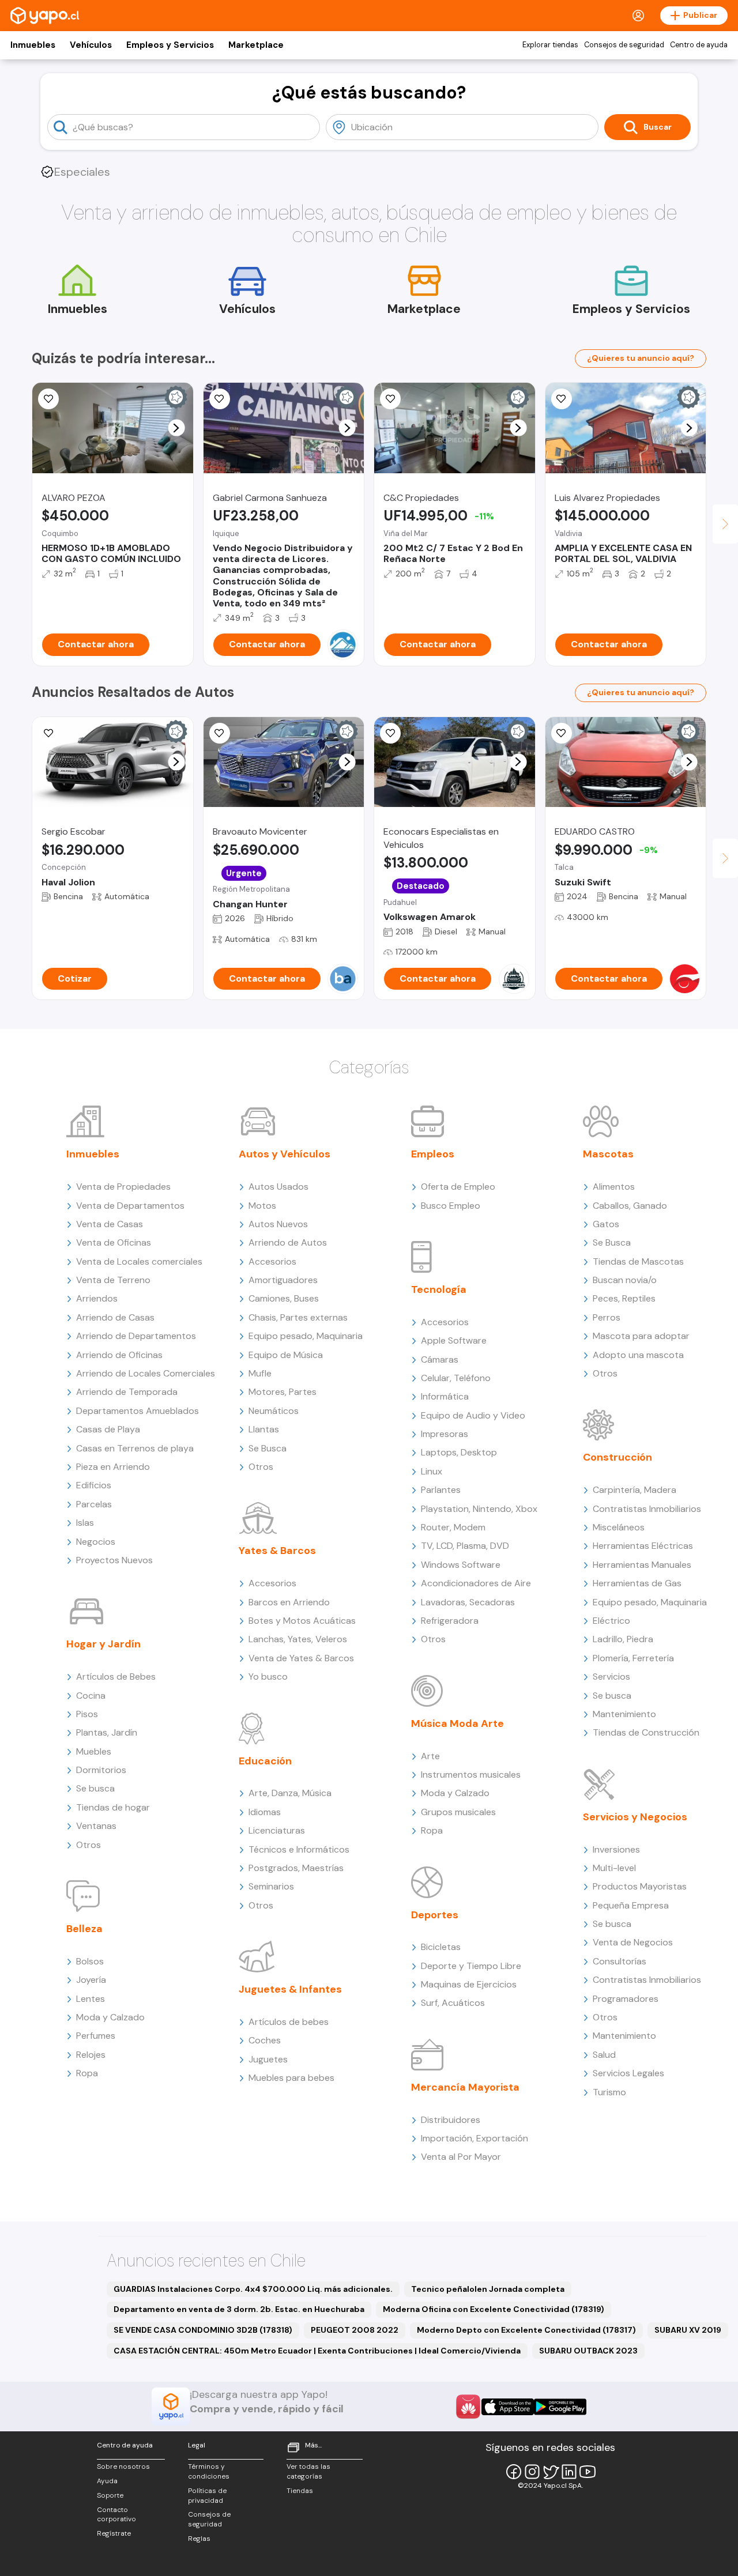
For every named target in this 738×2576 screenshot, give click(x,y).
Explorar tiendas (550, 45)
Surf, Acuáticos (453, 2003)
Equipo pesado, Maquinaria (306, 1336)
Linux (432, 1471)
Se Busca (268, 1448)
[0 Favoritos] (220, 399)
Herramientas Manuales (642, 1565)
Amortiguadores (283, 1280)
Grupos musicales (458, 1812)
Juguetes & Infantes (290, 1989)
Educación (265, 1761)
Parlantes (441, 1490)
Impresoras (445, 1434)
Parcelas (94, 1504)
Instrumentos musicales (471, 1774)
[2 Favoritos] (48, 399)
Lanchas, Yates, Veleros (298, 1639)
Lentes (91, 1999)
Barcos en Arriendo (289, 1602)
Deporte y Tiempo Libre (471, 1966)
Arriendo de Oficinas (119, 1355)
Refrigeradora (450, 1621)
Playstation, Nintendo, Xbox (479, 1509)
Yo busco (268, 1677)
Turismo (609, 2092)
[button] (176, 428)
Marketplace (256, 45)
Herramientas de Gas (637, 1583)
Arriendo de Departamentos (136, 1336)
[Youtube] (588, 2472)
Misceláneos (619, 1527)
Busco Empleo (451, 1206)
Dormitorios (101, 1770)
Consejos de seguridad (624, 45)
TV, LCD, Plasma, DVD (465, 1546)
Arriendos (97, 1298)
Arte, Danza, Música (290, 1793)
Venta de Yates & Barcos (301, 1658)
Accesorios (272, 1261)
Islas (85, 1523)
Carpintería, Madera (635, 1490)
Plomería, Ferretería (633, 1658)
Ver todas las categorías (308, 2471)
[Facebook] (514, 2472)
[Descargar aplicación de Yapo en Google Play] (560, 2407)
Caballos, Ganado (630, 1206)
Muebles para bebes (291, 2078)
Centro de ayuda (699, 45)
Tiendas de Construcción (646, 1732)
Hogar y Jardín (103, 1644)
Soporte (110, 2495)
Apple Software (454, 1340)
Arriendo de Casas (115, 1317)
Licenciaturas (277, 1830)
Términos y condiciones (209, 2471)
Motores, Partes (283, 1392)
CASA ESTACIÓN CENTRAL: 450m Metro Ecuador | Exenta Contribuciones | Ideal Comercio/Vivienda (317, 2351)
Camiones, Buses (284, 1298)
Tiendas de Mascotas (638, 1261)
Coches (265, 2040)
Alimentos (614, 1187)
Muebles (94, 1751)
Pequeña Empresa (631, 1905)
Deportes (435, 1915)
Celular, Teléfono (456, 1378)
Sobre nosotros (123, 2466)
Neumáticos (274, 1411)
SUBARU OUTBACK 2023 (588, 2351)
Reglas (199, 2539)
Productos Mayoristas (640, 1886)
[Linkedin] (569, 2472)
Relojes (91, 2055)
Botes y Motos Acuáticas (302, 1621)
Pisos (87, 1714)
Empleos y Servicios (170, 45)
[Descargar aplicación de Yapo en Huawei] (468, 2407)
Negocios (96, 1542)
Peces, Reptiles (624, 1298)
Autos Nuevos (278, 1224)
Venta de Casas (110, 1224)
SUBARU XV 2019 (688, 2330)
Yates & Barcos (277, 1551)
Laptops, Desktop (459, 1452)
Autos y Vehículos (285, 1154)
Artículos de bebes (289, 2022)
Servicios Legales (628, 2073)
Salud (604, 2055)
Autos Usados (278, 1187)
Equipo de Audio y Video (473, 1415)
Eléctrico (611, 1621)
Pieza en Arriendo (113, 1467)
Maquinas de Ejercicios (469, 1984)
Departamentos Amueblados (138, 1411)
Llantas (264, 1429)
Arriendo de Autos (288, 1242)
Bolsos (90, 1961)
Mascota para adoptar (641, 1336)
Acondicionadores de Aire (476, 1583)
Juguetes (268, 2059)
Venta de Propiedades (123, 1187)
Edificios (94, 1485)
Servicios (611, 1677)
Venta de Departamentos (130, 1206)
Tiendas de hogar (113, 1807)
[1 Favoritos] (562, 733)
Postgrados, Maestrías (296, 1868)
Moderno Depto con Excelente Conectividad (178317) (526, 2330)
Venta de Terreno (113, 1280)
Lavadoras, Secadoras (468, 1602)
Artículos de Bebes (116, 1677)
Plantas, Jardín (107, 1732)
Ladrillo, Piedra (623, 1639)
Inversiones (616, 1849)
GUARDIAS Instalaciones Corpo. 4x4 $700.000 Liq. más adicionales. (253, 2289)
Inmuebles (33, 45)
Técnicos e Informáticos (299, 1849)
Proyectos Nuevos (114, 1560)
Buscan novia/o (625, 1280)
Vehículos (91, 45)
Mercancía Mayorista (465, 2087)
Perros (607, 1317)
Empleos (433, 1154)
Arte (430, 1756)
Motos (262, 1206)
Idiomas (265, 1812)
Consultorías (620, 1961)
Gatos (606, 1224)
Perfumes (96, 2036)
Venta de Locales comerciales (139, 1261)
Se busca (95, 1788)
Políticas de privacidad (207, 2496)
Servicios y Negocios (635, 1817)
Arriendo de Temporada (127, 1392)
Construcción (617, 1457)
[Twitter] (551, 2472)
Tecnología (439, 1289)
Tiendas (300, 2491)
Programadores (626, 1999)
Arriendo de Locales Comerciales (146, 1373)
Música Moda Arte (458, 1723)
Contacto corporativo (116, 2515)
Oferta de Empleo (458, 1187)
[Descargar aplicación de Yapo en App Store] (508, 2407)
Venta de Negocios (633, 1942)
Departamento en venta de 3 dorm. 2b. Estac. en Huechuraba (239, 2309)
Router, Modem (453, 1527)
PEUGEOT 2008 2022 (355, 2330)
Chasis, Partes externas (298, 1317)
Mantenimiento (624, 1714)
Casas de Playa (108, 1429)
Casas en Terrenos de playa (135, 1448)
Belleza (84, 1929)
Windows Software (461, 1565)
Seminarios (271, 1886)
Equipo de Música (286, 1355)
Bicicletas (441, 1947)
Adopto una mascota (638, 1355)
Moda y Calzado (110, 2017)
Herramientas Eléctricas (643, 1546)
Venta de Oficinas (114, 1242)
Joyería (91, 1980)
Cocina (91, 1696)
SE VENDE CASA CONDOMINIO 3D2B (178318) (203, 2330)
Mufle (260, 1373)
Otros (89, 1845)
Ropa (87, 2073)
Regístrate (114, 2533)
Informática (445, 1396)
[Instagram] (532, 2472)
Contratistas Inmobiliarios (647, 1509)
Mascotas (608, 1154)
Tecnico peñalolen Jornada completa (488, 2289)
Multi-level (614, 1868)
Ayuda (107, 2481)
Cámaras (440, 1359)
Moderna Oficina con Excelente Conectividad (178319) (494, 2309)
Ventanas (96, 1826)
